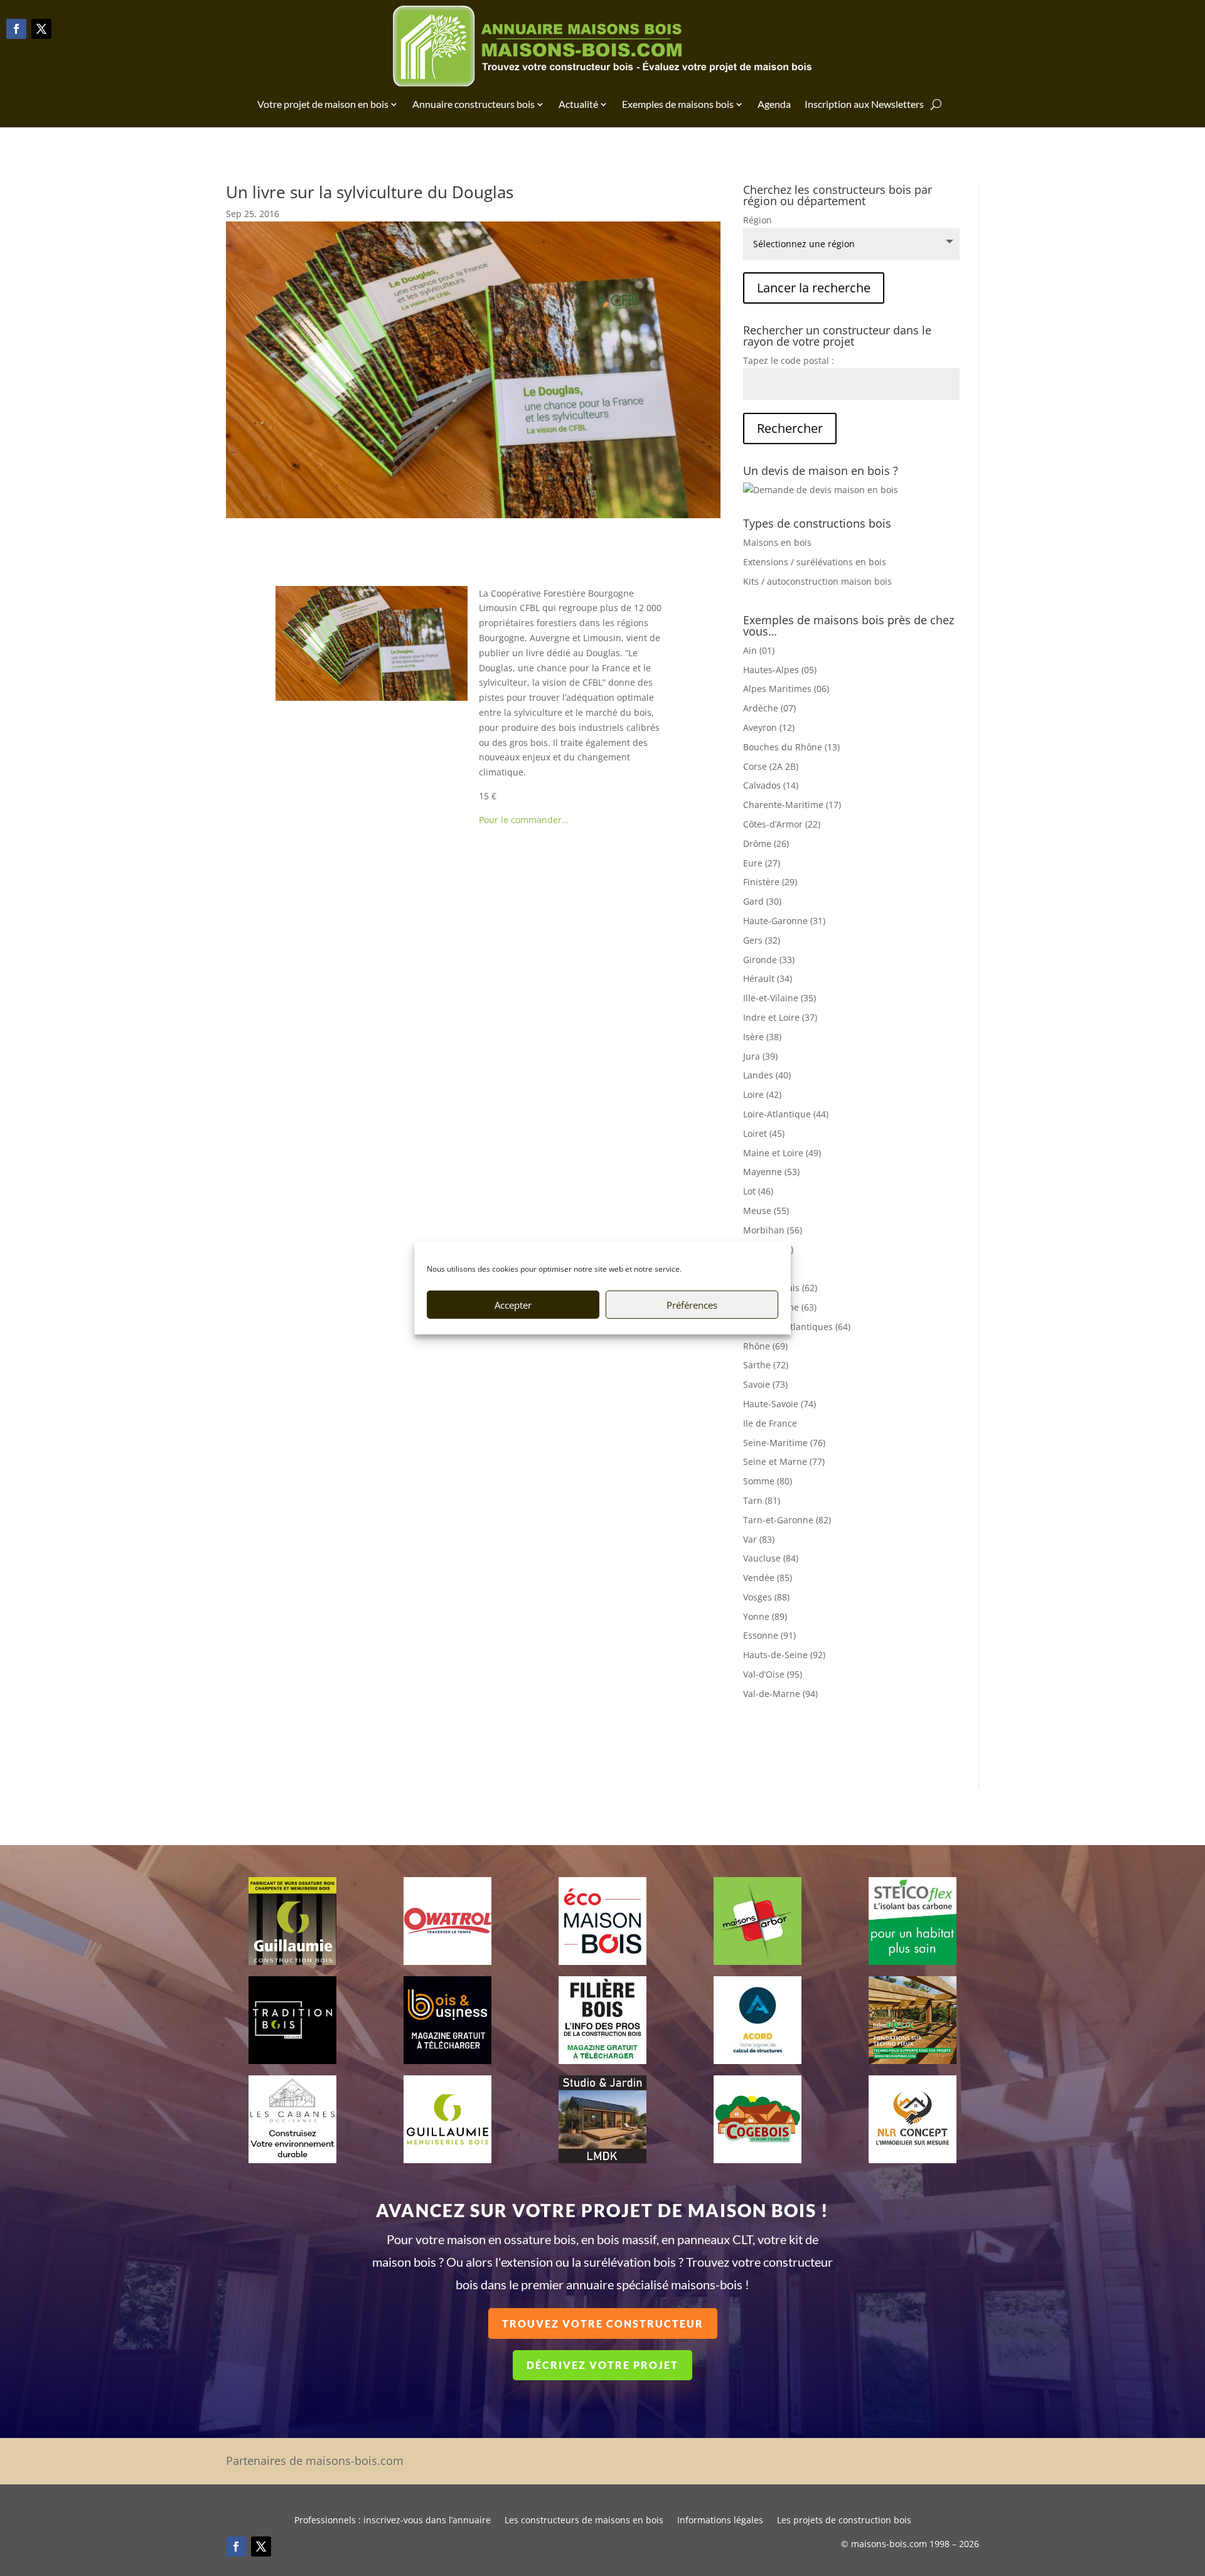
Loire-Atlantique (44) (786, 1114)
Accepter (513, 1305)
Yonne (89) (765, 1616)
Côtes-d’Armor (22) (782, 824)
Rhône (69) (765, 1346)
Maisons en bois (777, 542)
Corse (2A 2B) (771, 766)
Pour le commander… (524, 820)
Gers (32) (762, 940)
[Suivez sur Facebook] (16, 29)
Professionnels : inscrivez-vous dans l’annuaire (393, 2521)
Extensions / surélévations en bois (815, 562)
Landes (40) (767, 1075)
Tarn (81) (762, 1500)
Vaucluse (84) (771, 1558)
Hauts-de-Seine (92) (784, 1655)
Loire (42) (762, 1094)
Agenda (774, 104)
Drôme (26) (766, 844)
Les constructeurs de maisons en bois (584, 2521)
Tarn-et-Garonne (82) (787, 1520)
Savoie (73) (765, 1384)
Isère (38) (762, 1037)
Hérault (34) (768, 978)
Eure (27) (762, 863)
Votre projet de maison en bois (323, 104)
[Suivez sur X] (41, 29)
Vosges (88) (766, 1597)
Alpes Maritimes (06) (786, 689)
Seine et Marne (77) (784, 1461)
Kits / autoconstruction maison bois (817, 581)
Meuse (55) (766, 1211)
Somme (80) (768, 1481)
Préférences (692, 1305)
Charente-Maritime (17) (792, 805)
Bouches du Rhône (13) (791, 747)
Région (758, 220)
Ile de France (770, 1423)
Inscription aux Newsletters (864, 104)
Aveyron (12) (769, 727)
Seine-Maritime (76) (784, 1443)
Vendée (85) (768, 1578)
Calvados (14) (771, 785)
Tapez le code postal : (789, 360)
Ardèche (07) (769, 708)
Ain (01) (759, 650)
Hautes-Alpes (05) (780, 670)
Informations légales (720, 2521)
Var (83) (759, 1539)
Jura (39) (760, 1056)
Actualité (578, 104)
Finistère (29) (770, 882)
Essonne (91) (769, 1635)
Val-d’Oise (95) (773, 1674)
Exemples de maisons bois (678, 104)
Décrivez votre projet (602, 2365)
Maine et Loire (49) (782, 1153)
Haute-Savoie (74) (779, 1404)
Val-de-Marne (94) (780, 1694)
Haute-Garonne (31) (784, 921)
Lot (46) (758, 1191)
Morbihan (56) (773, 1230)
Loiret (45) (764, 1133)
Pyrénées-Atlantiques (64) (797, 1327)
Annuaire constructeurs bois (474, 104)
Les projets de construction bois (844, 2521)
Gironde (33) (769, 960)
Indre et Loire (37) (780, 1017)
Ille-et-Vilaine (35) (779, 998)
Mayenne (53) (771, 1172)
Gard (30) (762, 901)
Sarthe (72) (766, 1365)
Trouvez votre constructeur (603, 2323)
